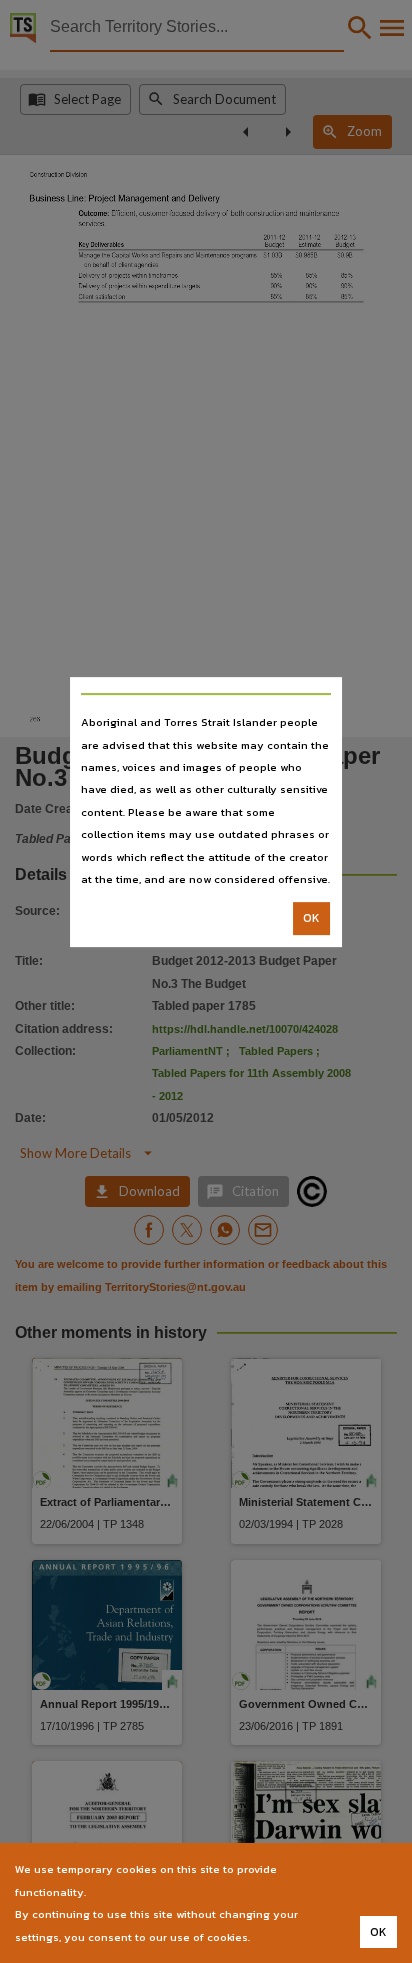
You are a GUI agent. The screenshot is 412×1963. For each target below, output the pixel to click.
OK (311, 919)
